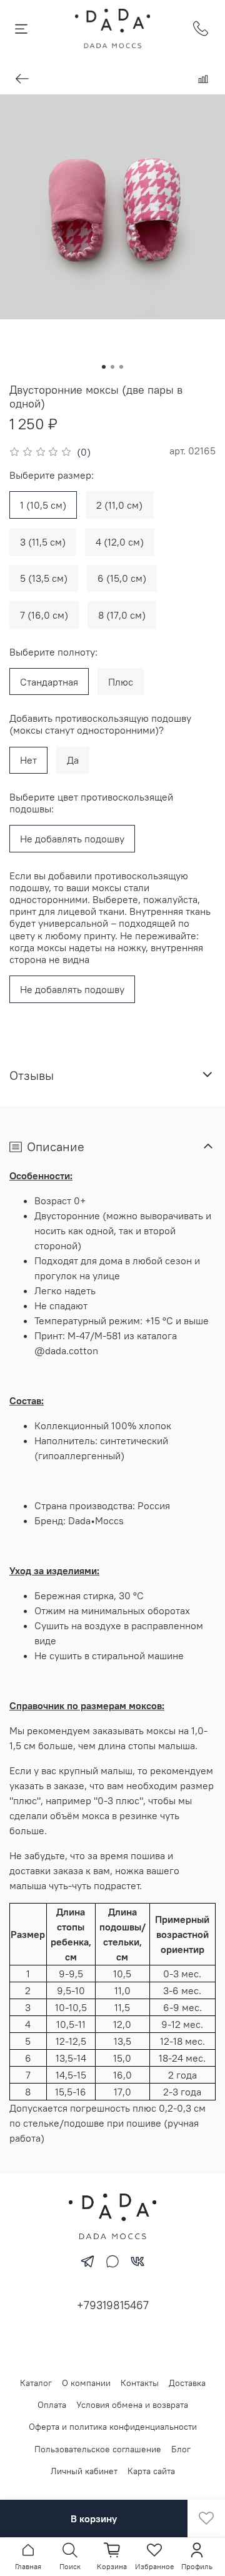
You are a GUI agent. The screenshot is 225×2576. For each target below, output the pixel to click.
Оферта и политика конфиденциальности (113, 2427)
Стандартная (49, 682)
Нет (28, 760)
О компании (86, 2383)
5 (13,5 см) (44, 578)
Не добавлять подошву (72, 839)
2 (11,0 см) (119, 505)
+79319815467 (113, 2305)
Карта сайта (151, 2471)
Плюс (121, 682)
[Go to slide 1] (104, 367)
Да (73, 760)
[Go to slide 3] (121, 367)
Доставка (187, 2383)
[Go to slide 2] (112, 367)
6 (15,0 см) (122, 578)
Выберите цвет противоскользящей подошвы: (91, 803)
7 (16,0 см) (44, 615)
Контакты (140, 2383)
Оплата (52, 2405)
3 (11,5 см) (43, 542)
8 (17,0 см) (122, 615)
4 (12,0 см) (120, 542)
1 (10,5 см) (43, 505)
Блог (181, 2449)
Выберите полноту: (53, 652)
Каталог (36, 2383)
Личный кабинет (84, 2471)
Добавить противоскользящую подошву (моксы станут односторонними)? (100, 724)
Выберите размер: (52, 475)
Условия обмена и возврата (132, 2405)
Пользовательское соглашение (98, 2449)
